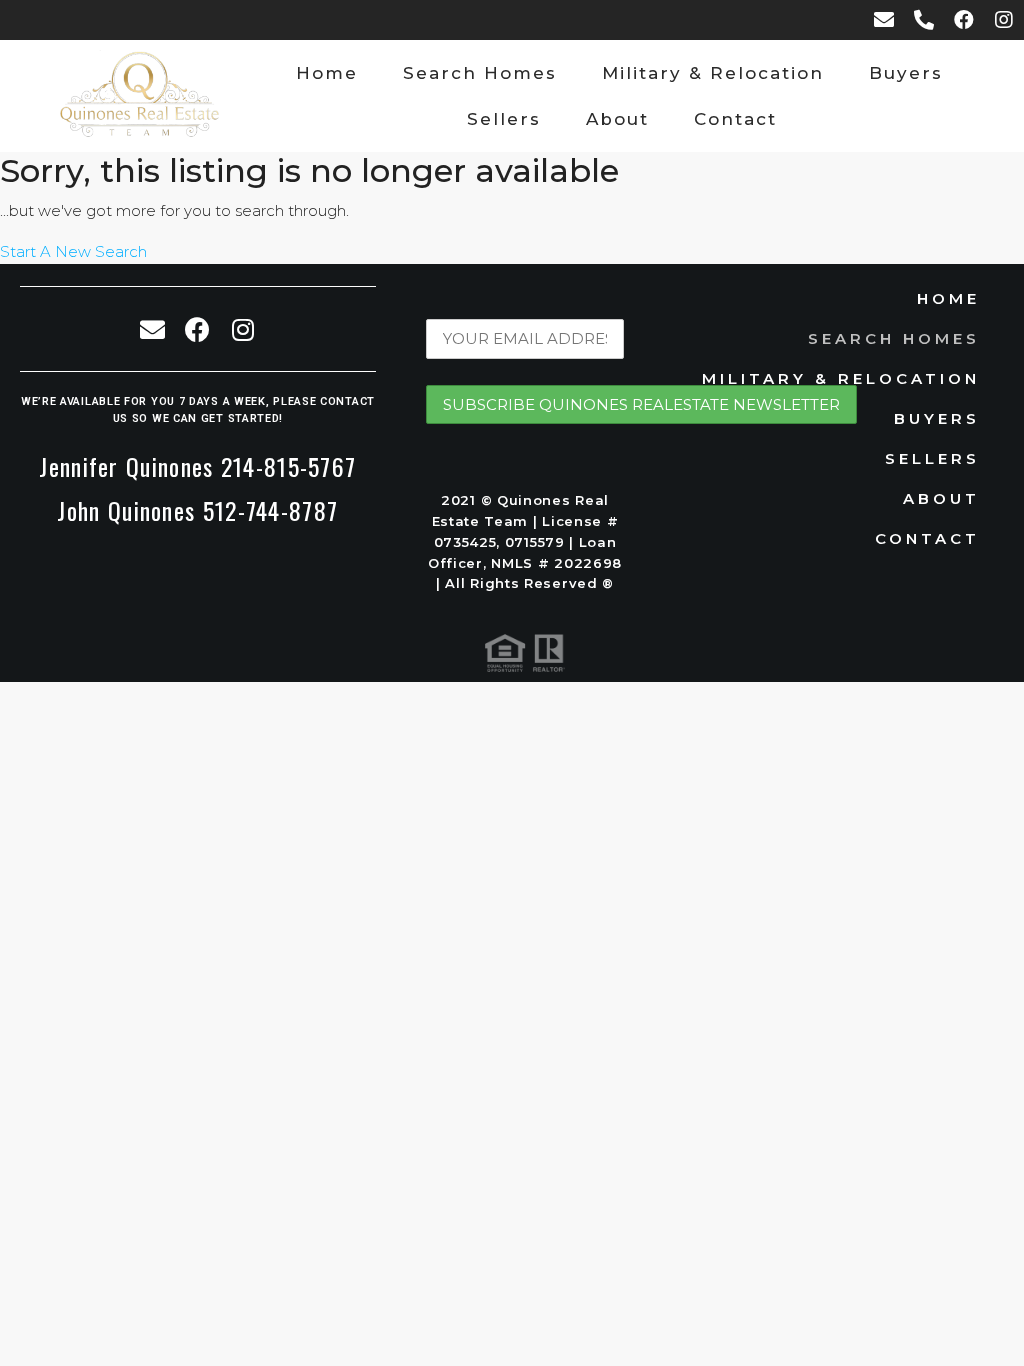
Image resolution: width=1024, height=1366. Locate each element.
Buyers (906, 73)
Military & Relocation (713, 73)
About (617, 119)
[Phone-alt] (924, 20)
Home (327, 73)
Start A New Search (73, 251)
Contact (735, 119)
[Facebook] (964, 20)
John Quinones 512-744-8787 (197, 510)
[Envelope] (884, 20)
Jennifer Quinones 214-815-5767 (197, 466)
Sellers (504, 119)
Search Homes (480, 73)
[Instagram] (1004, 20)
